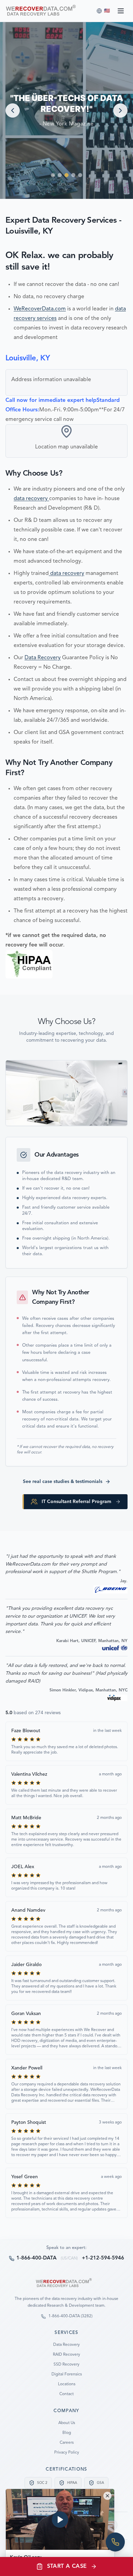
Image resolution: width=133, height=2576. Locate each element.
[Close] (107, 2496)
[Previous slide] (13, 110)
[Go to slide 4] (73, 175)
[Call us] (115, 2542)
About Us (67, 2423)
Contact (66, 2394)
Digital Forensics (67, 2374)
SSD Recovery (66, 2365)
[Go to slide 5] (80, 175)
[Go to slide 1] (53, 175)
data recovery (31, 499)
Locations (67, 2384)
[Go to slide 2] (60, 175)
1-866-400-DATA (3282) (70, 2316)
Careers (67, 2443)
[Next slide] (120, 110)
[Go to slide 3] (66, 175)
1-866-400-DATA (36, 2258)
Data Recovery (43, 658)
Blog (67, 2433)
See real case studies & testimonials (63, 1482)
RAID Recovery (66, 2355)
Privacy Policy (67, 2453)
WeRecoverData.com (40, 309)
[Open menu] (121, 11)
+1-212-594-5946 (103, 2258)
